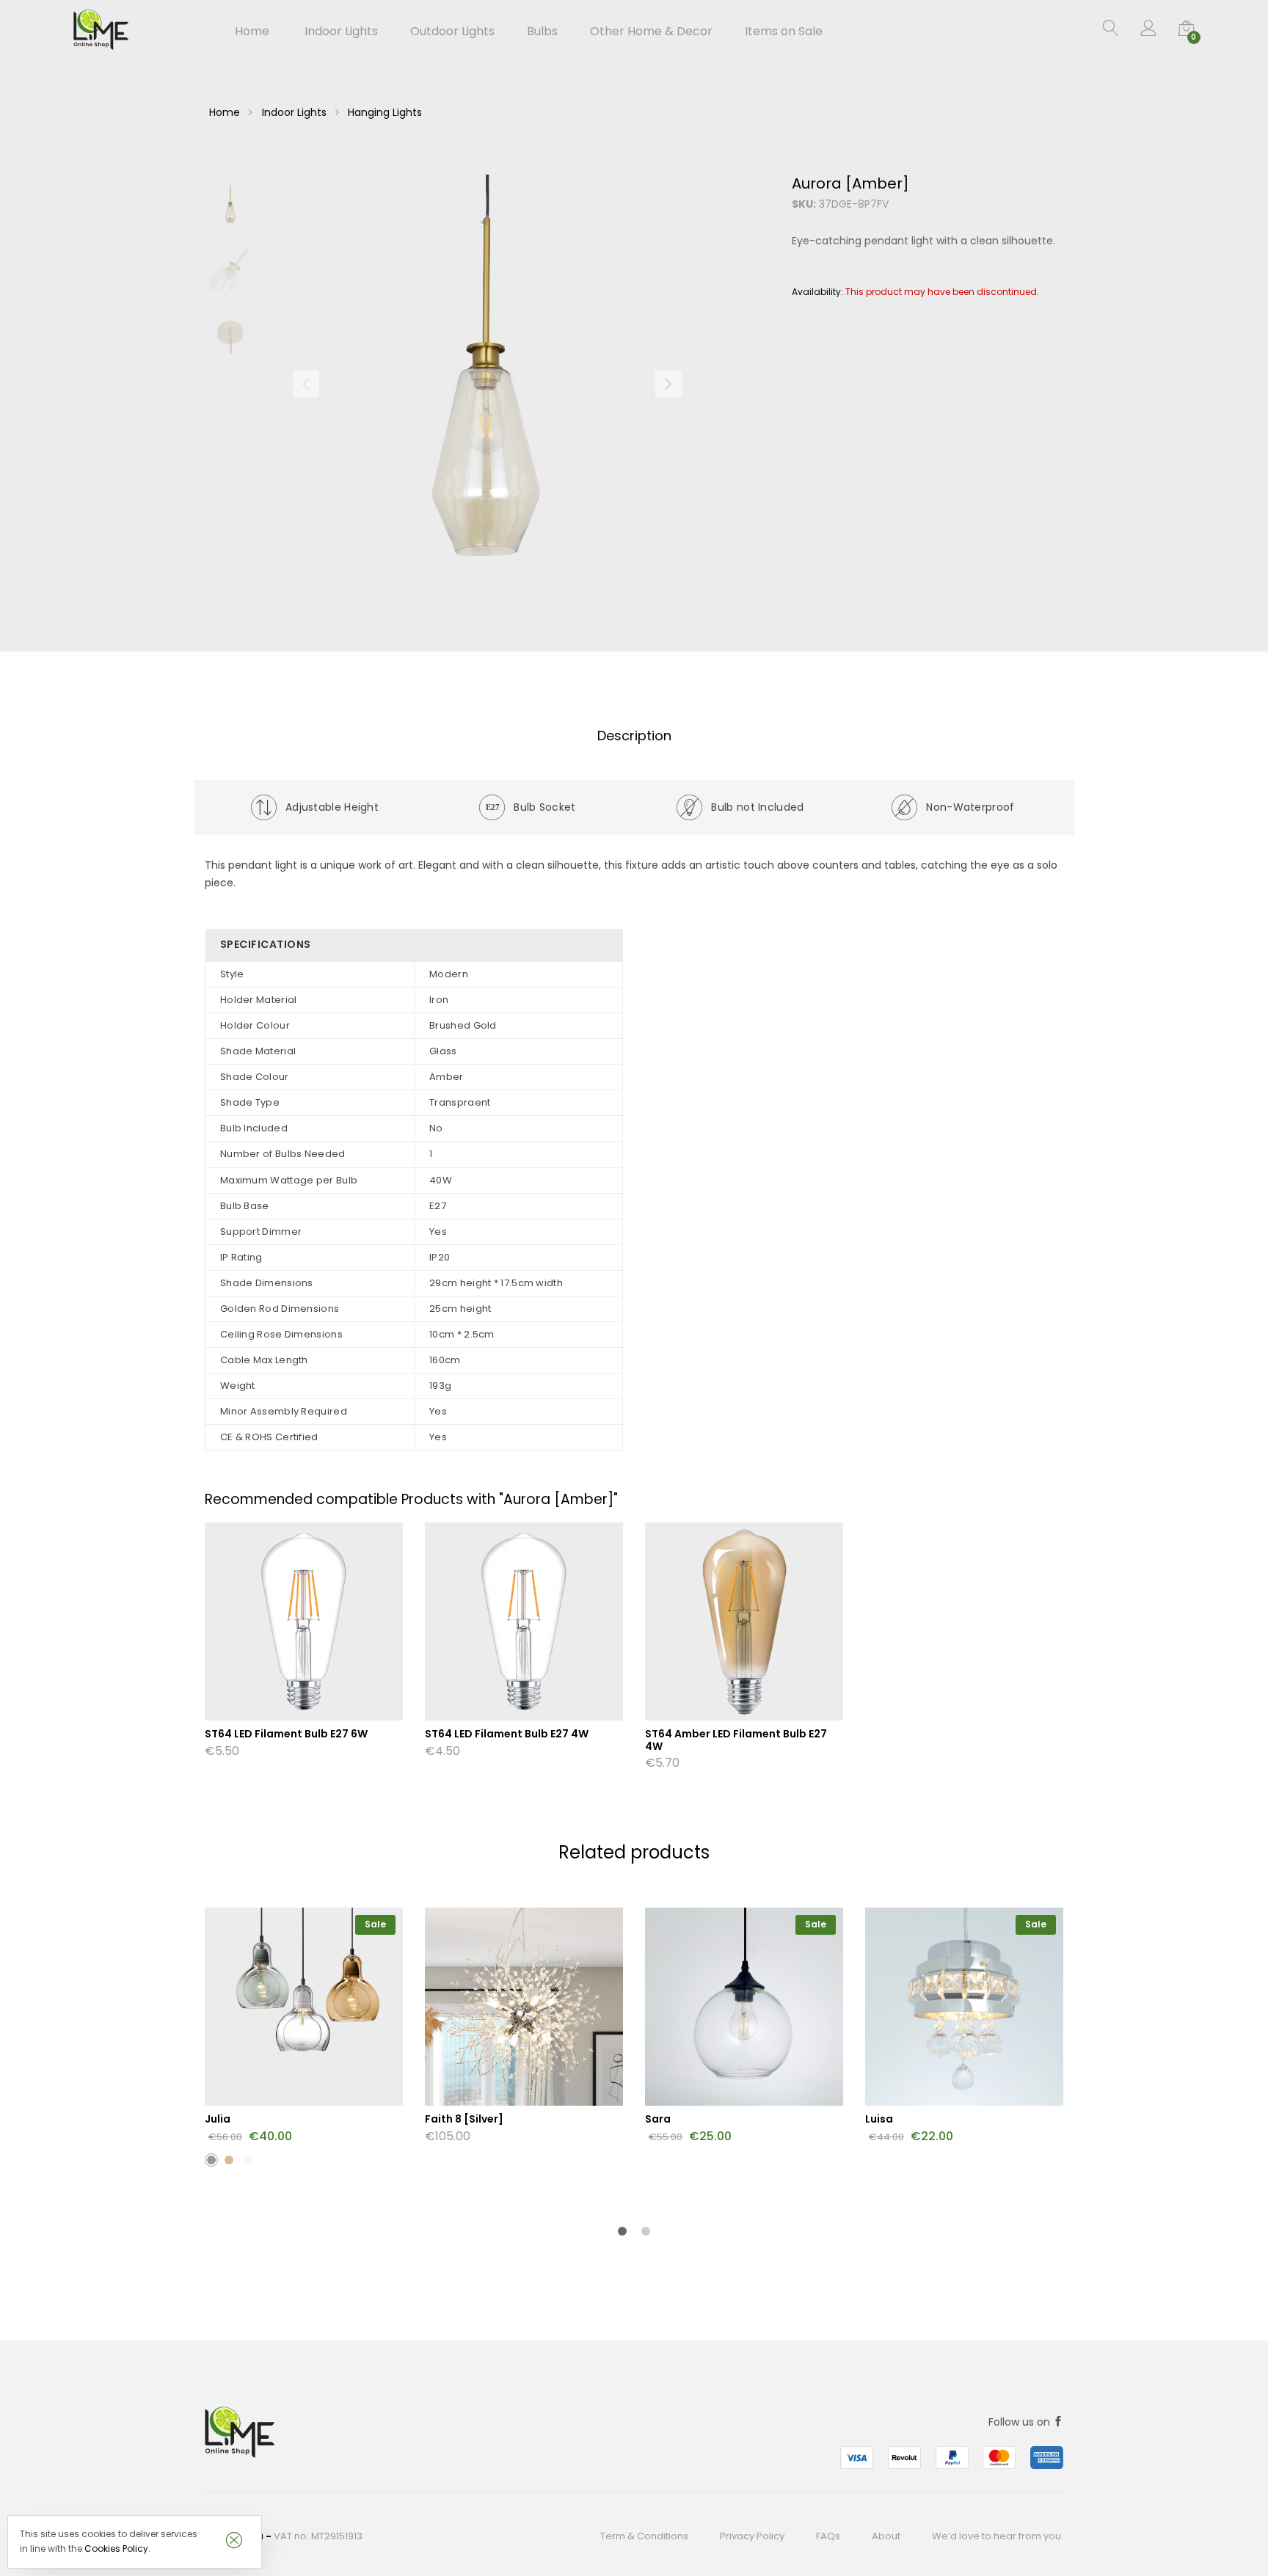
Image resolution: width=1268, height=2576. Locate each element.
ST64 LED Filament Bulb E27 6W (286, 1734)
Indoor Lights (294, 112)
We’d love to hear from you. (998, 2536)
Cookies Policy (116, 2548)
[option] (487, 384)
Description (634, 736)
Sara (658, 2119)
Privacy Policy (752, 2536)
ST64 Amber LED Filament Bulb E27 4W (736, 1740)
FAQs (828, 2536)
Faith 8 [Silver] (464, 2119)
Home (252, 32)
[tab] (634, 736)
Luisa (879, 2119)
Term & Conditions (644, 2536)
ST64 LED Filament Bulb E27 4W (507, 1734)
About (886, 2536)
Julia (218, 2119)
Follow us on (1021, 2422)
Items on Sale (784, 32)
